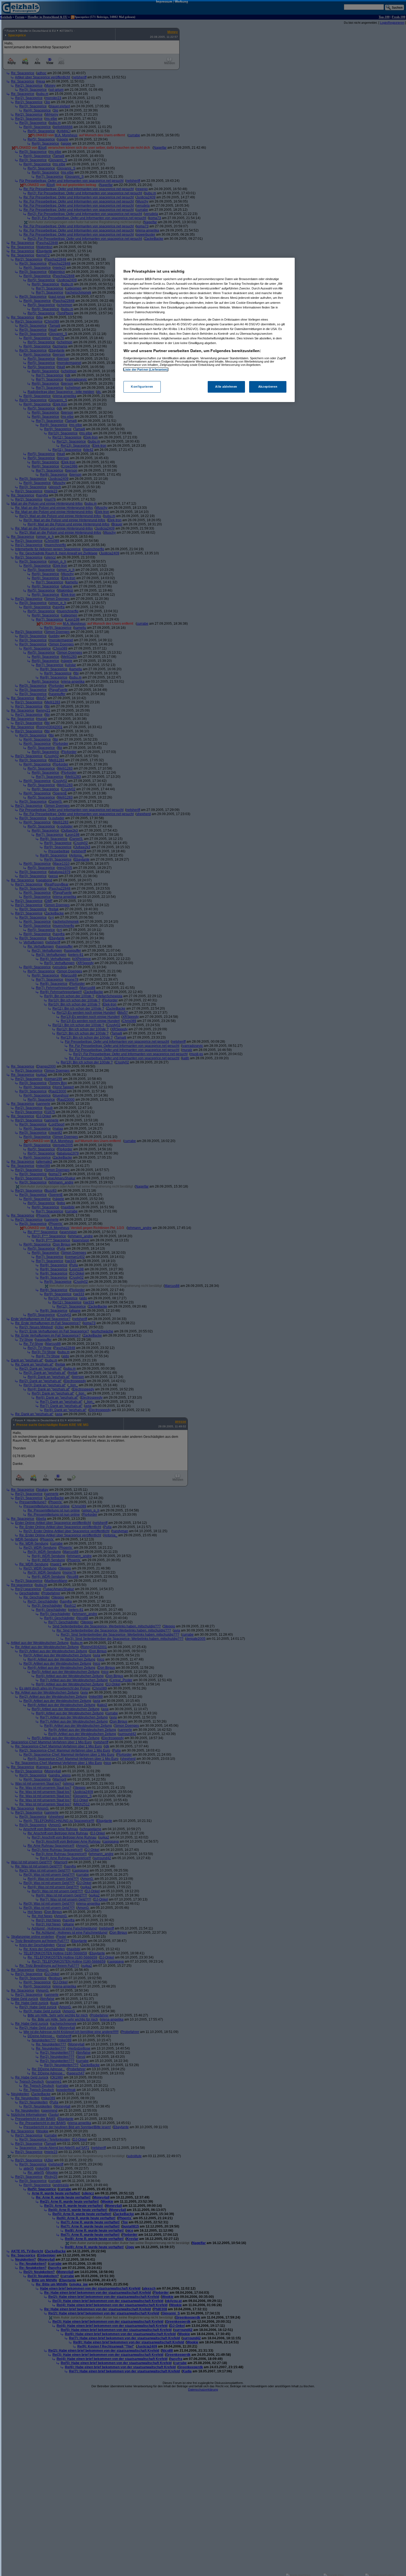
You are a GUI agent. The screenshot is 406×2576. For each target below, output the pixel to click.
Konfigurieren (142, 387)
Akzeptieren (268, 387)
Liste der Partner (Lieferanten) (146, 369)
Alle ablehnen (226, 387)
